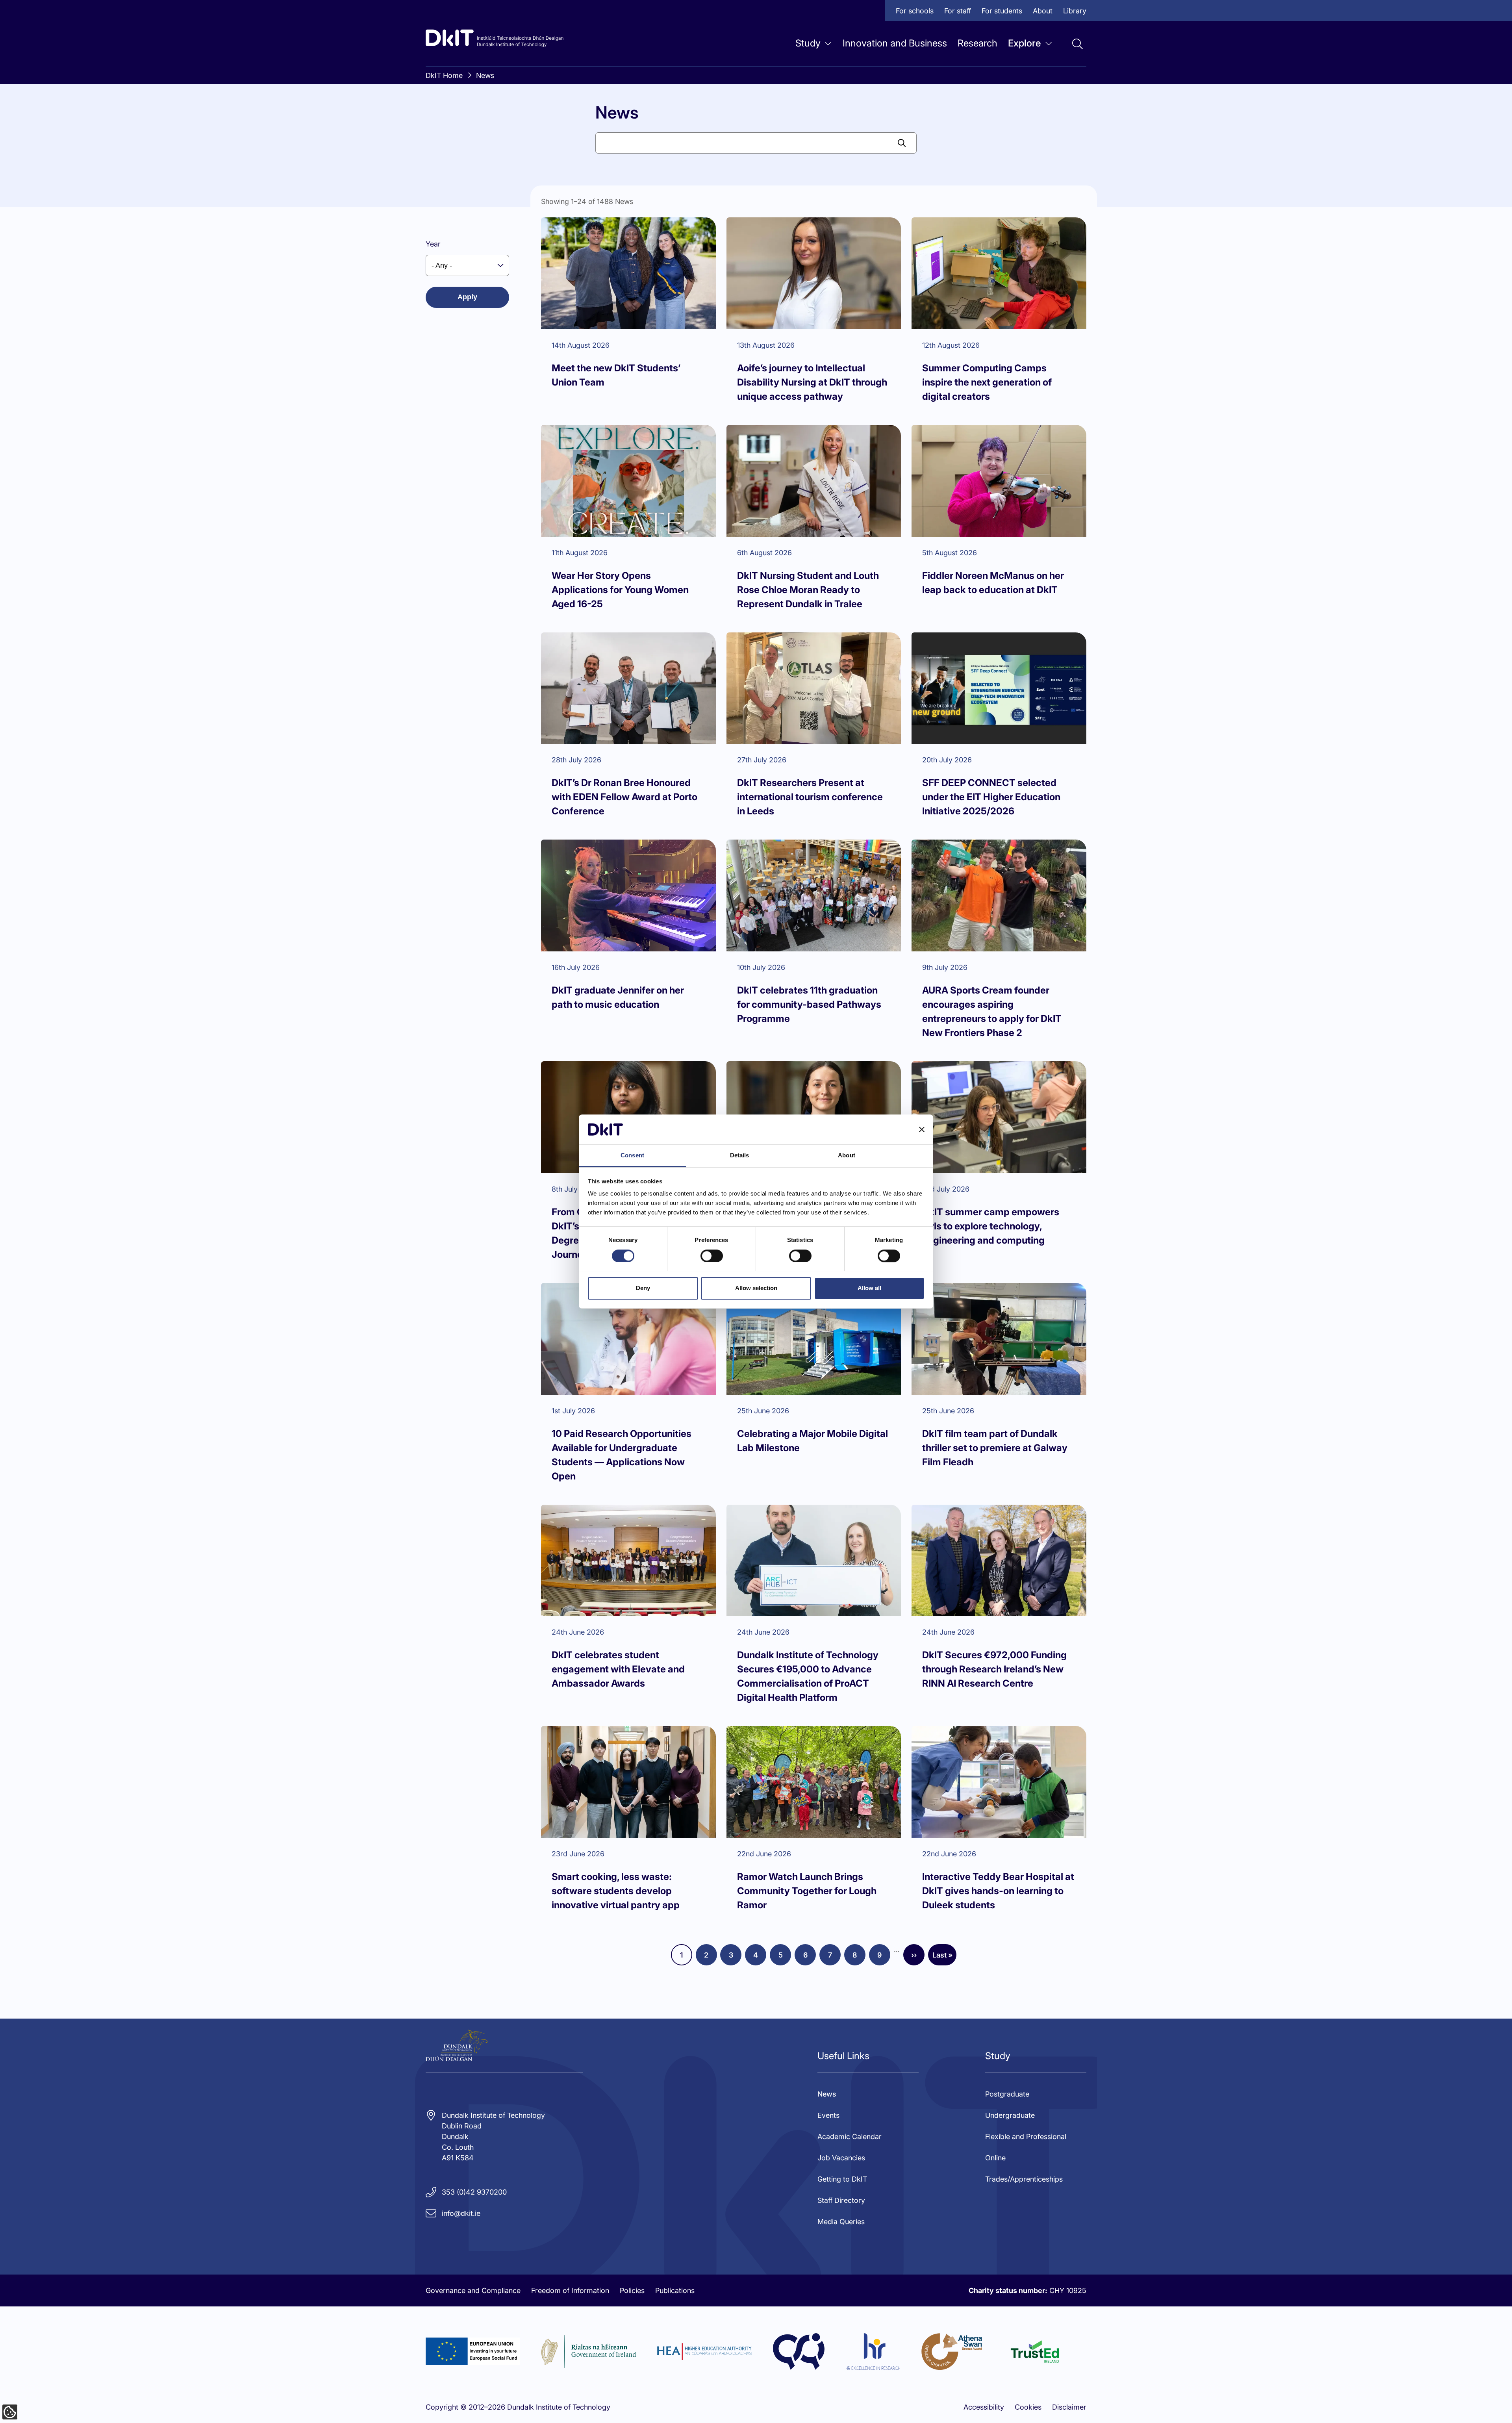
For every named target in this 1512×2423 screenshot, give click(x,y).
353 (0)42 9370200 (474, 2192)
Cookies (1028, 2407)
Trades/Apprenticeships (1024, 2179)
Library (1075, 11)
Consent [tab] (632, 1156)
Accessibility (984, 2407)
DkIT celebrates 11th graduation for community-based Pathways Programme (809, 1004)
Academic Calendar (850, 2137)
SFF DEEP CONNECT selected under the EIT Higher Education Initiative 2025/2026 (991, 797)
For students (1002, 11)
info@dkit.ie (461, 2213)
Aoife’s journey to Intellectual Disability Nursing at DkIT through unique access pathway (812, 382)
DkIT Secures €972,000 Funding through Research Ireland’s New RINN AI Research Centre (994, 1669)
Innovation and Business (895, 43)
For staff (958, 11)
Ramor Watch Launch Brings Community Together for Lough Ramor (807, 1891)
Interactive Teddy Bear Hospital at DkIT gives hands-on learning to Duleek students (998, 1891)
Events (828, 2115)
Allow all (869, 1288)
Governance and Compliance (473, 2290)
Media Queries (841, 2222)
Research (977, 43)
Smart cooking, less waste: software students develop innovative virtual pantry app (616, 1891)
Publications (675, 2290)
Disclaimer (1069, 2407)
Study (808, 43)
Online (995, 2158)
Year (433, 244)
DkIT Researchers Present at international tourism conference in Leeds (810, 797)
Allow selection (756, 1288)
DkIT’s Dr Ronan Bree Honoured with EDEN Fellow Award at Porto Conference (624, 797)
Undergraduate (1010, 2115)
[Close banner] (922, 1129)
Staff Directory (841, 2200)
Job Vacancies (841, 2158)
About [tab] (847, 1156)
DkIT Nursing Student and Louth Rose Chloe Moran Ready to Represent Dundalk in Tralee (808, 590)
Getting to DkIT (842, 2179)
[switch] (712, 1256)
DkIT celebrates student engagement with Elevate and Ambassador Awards (618, 1669)
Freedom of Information (570, 2290)
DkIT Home (444, 75)
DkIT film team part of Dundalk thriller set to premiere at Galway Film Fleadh (995, 1448)
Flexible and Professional (1026, 2137)
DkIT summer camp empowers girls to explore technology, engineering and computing (991, 1226)
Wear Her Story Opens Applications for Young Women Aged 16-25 (620, 590)
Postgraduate (1007, 2094)
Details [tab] (740, 1156)
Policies (632, 2290)
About (1043, 11)
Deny (643, 1288)
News (485, 75)
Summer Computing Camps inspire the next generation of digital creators (987, 382)
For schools (915, 11)
